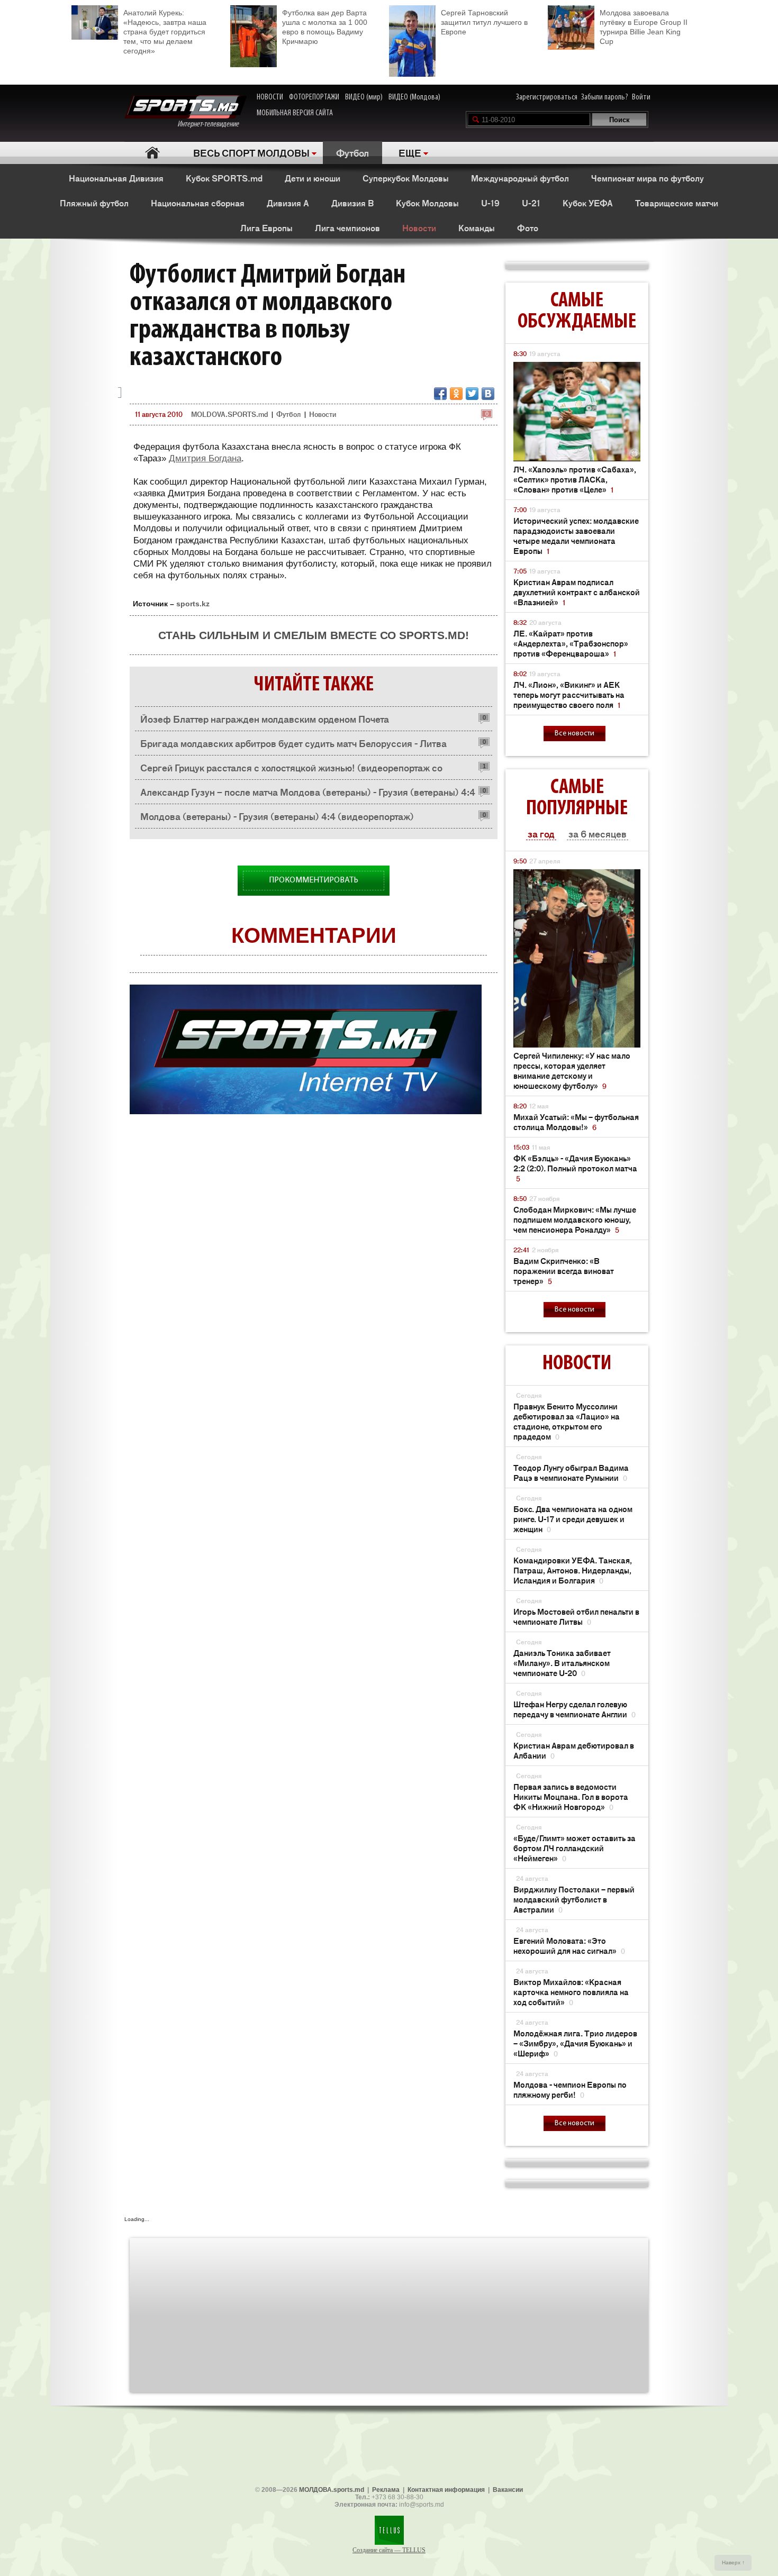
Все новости (575, 734)
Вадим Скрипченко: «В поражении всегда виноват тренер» (564, 1271)
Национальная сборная (198, 203)
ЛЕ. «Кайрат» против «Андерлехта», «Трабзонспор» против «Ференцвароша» (571, 643)
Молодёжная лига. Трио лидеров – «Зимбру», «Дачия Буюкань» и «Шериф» (575, 2043)
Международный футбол (520, 178)
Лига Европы (266, 227)
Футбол (352, 152)
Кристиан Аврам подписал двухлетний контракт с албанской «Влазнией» (577, 592)
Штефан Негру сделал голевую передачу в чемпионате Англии (575, 1709)
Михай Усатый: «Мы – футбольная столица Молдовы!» (576, 1122)
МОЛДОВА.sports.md (332, 2490)
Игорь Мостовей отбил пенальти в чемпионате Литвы (576, 1616)
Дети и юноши (313, 178)
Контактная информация (446, 2490)
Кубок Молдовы (427, 203)
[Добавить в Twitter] (472, 394)
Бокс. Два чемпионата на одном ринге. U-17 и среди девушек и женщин (573, 1519)
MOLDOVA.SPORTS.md (229, 414)
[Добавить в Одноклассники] (456, 394)
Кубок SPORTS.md (224, 178)
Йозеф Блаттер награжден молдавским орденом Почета (265, 718)
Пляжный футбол (94, 203)
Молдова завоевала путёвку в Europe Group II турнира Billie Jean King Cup (644, 27)
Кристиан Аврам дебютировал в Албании (574, 1750)
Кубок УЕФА (588, 203)
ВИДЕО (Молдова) (414, 97)
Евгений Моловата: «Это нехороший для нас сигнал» (569, 1945)
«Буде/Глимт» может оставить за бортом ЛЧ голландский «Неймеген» (575, 1848)
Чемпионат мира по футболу (648, 178)
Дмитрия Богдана (205, 458)
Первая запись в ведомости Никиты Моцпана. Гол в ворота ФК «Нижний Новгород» (571, 1796)
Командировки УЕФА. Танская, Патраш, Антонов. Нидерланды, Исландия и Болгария (573, 1570)
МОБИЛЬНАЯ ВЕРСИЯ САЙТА (295, 113)
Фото (528, 227)
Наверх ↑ (733, 2563)
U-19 (490, 203)
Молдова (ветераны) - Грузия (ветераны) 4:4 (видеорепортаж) (277, 816)
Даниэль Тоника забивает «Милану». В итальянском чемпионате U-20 (562, 1663)
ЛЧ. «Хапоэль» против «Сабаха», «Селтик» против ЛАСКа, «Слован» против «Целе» (575, 479)
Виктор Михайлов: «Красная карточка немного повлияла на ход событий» (571, 1992)
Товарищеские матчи (677, 203)
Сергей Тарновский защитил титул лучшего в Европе (484, 22)
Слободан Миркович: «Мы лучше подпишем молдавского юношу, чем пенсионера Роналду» (575, 1219)
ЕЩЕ (410, 152)
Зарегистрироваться (547, 97)
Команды (477, 227)
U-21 (531, 203)
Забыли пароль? (605, 97)
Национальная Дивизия (116, 178)
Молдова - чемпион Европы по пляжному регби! (570, 2089)
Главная (152, 153)
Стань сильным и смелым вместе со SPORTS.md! (314, 635)
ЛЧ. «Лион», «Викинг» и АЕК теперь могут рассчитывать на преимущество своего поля (569, 694)
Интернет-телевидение (212, 124)
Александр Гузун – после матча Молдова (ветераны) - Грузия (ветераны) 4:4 (308, 791)
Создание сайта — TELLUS (389, 2550)
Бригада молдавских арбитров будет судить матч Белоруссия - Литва (293, 743)
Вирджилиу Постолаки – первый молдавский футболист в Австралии (574, 1899)
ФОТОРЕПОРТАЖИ (314, 97)
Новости (419, 227)
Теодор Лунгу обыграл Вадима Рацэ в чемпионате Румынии (571, 1472)
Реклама (386, 2490)
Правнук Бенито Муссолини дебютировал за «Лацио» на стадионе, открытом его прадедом (567, 1421)
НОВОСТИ (270, 97)
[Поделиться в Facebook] (440, 394)
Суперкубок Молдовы (406, 178)
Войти (641, 97)
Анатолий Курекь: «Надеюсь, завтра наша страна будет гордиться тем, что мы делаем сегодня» (165, 32)
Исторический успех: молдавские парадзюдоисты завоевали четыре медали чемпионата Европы (576, 535)
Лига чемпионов (347, 227)
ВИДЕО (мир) (364, 97)
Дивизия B (352, 203)
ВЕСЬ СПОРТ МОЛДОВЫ (251, 152)
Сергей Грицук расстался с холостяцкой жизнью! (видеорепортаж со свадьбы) (291, 770)
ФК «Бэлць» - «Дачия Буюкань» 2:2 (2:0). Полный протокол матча (575, 1168)
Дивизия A (288, 203)
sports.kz (193, 604)
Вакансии (508, 2490)
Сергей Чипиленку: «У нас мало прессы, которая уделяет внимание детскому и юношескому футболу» (572, 1070)
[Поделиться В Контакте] (488, 394)
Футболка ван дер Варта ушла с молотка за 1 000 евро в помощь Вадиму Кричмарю (325, 27)
